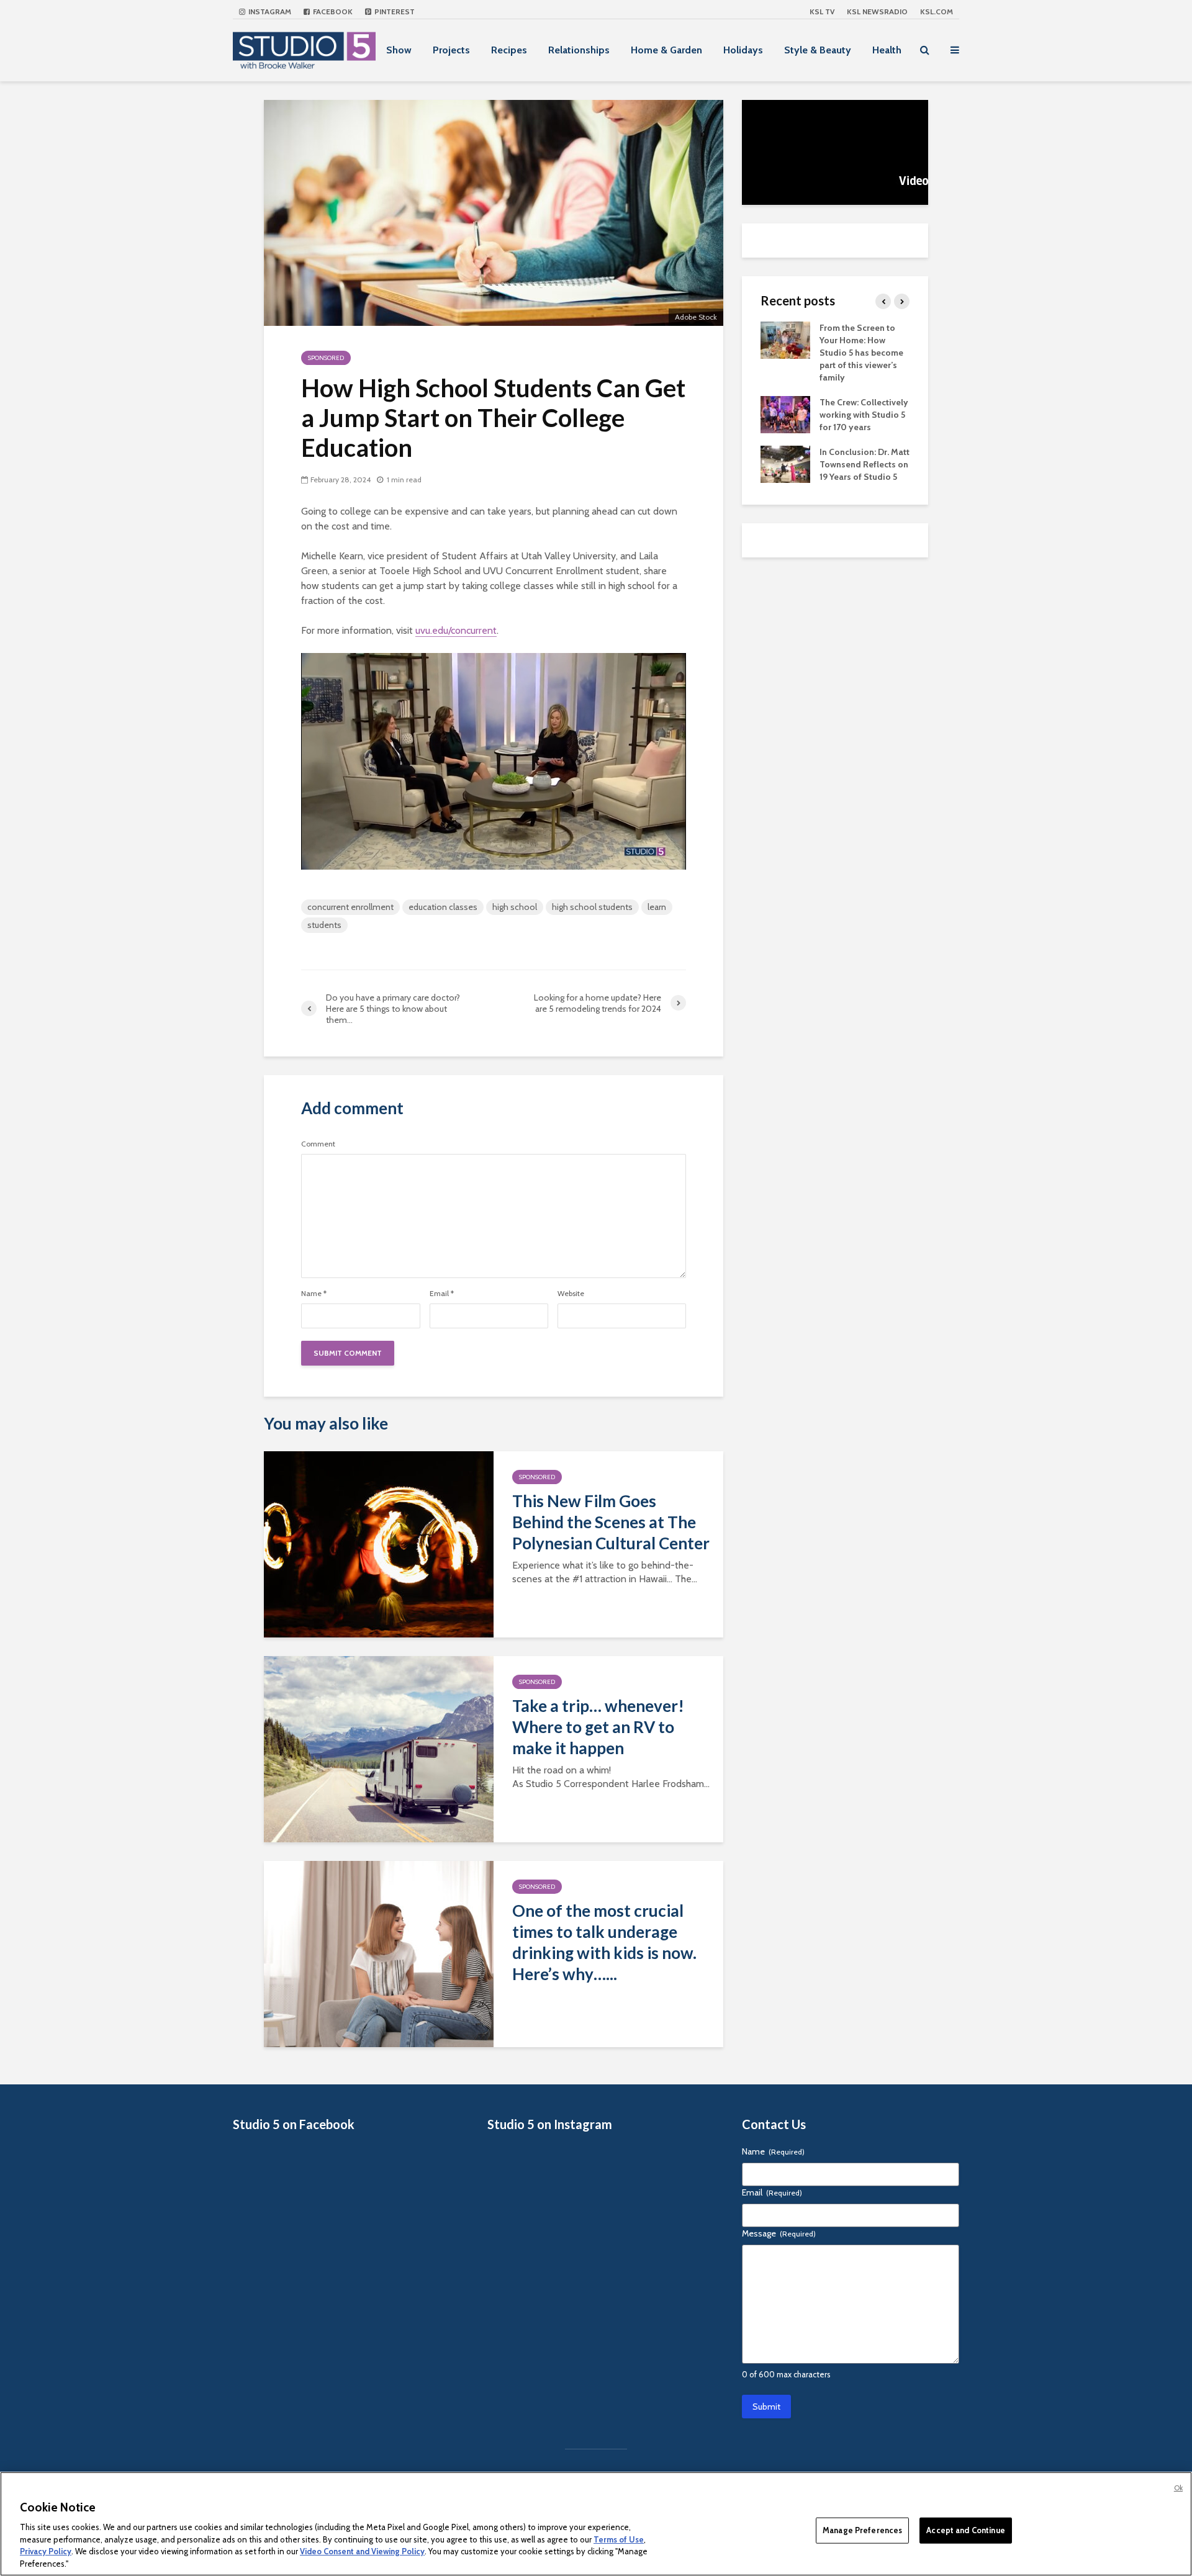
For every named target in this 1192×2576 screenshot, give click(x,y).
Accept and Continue (965, 2530)
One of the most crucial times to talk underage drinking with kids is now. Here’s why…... (604, 1942)
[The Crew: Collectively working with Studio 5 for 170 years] (785, 413)
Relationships (579, 50)
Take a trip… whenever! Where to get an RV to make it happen (598, 1727)
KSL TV (822, 11)
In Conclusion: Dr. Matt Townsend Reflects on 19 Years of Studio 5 (865, 464)
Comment (318, 1144)
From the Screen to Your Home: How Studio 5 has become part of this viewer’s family (861, 353)
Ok (1178, 2488)
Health (887, 50)
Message (779, 2233)
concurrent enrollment (350, 907)
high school (515, 907)
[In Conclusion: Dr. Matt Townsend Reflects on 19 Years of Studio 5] (785, 463)
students (324, 925)
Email (442, 1294)
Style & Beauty (818, 50)
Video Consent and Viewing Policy (362, 2551)
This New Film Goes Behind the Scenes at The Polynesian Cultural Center (611, 1522)
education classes (443, 907)
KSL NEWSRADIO (877, 11)
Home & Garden (666, 50)
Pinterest (394, 11)
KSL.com (937, 11)
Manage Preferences (862, 2530)
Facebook (332, 11)
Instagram (269, 11)
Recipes (509, 50)
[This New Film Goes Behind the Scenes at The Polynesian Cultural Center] (379, 1543)
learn (657, 907)
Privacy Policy (46, 2551)
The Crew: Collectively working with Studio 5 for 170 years (864, 415)
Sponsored (326, 358)
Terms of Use (619, 2539)
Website (571, 1294)
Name (314, 1294)
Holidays (743, 50)
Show (399, 50)
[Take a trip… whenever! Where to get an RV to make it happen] (379, 1748)
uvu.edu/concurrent (456, 630)
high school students (592, 907)
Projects (451, 50)
